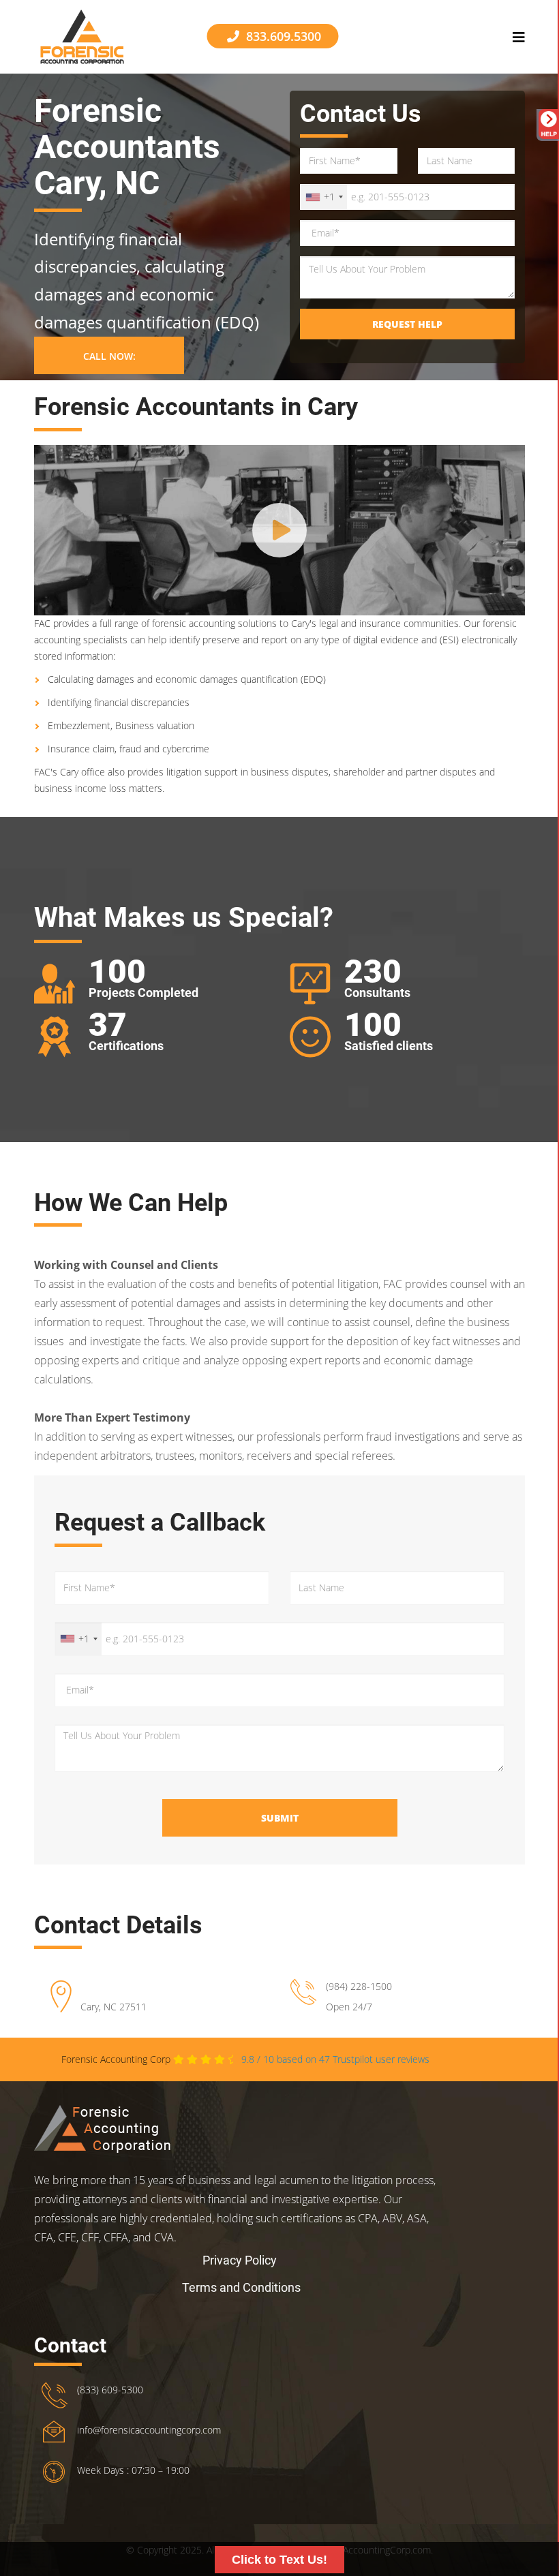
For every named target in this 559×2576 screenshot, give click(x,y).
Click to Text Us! (279, 2560)
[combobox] (324, 197)
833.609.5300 (282, 36)
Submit (280, 1818)
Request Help (407, 324)
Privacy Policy (240, 2260)
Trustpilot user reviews (327, 2059)
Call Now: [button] (109, 356)
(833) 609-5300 (110, 2390)
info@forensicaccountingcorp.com (149, 2430)
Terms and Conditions (241, 2287)
